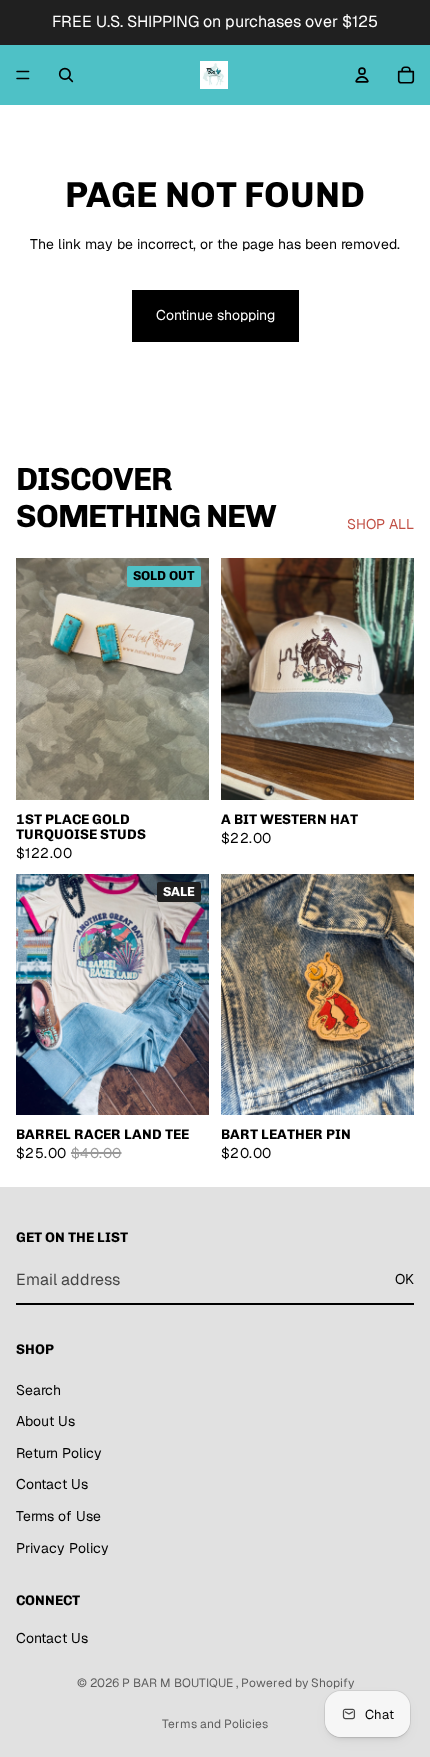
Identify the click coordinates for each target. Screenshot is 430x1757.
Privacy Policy (62, 1548)
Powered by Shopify (297, 1683)
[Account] (362, 75)
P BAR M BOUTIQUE (179, 1683)
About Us (45, 1422)
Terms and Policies (215, 1724)
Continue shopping (215, 315)
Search (38, 1390)
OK (404, 1280)
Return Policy (59, 1453)
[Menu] (23, 75)
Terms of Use (58, 1516)
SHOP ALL (380, 524)
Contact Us (52, 1485)
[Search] (66, 75)
